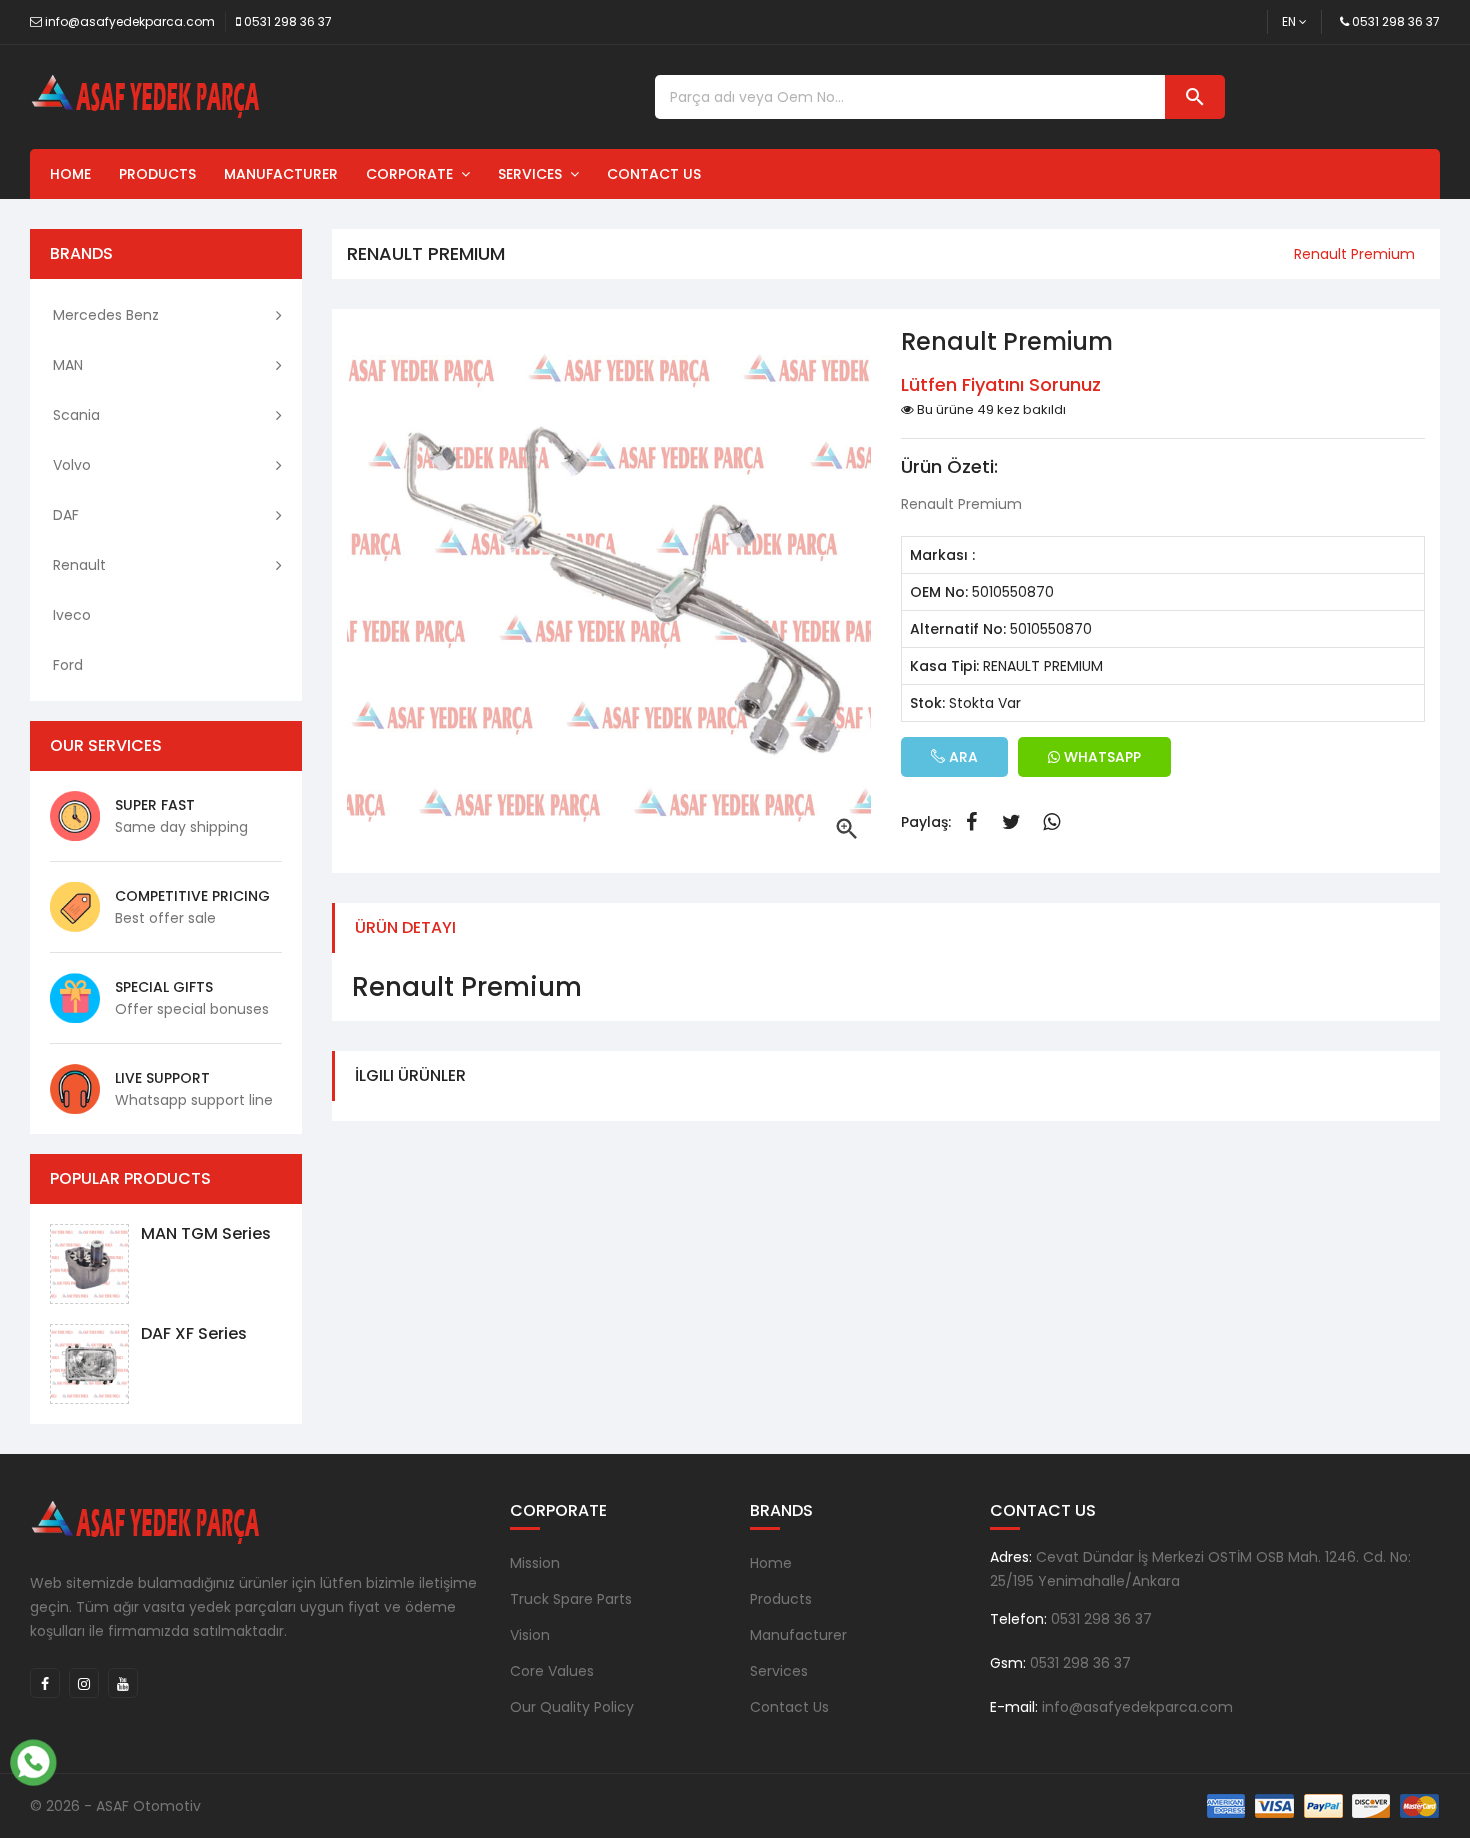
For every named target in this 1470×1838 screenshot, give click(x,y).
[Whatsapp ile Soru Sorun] (33, 1760)
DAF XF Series (194, 1333)
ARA (961, 757)
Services (534, 174)
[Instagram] (84, 1683)
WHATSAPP (1100, 757)
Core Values (552, 1671)
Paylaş (971, 822)
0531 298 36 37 (288, 21)
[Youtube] (123, 1683)
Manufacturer (281, 174)
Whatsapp (1051, 822)
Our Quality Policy (572, 1707)
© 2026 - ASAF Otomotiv (115, 1806)
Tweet (1011, 822)
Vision (530, 1635)
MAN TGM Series (206, 1233)
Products (157, 174)
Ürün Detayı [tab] (405, 927)
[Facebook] (45, 1683)
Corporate (413, 174)
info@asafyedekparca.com (130, 21)
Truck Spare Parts (571, 1599)
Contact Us (654, 174)
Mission (535, 1563)
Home (70, 174)
